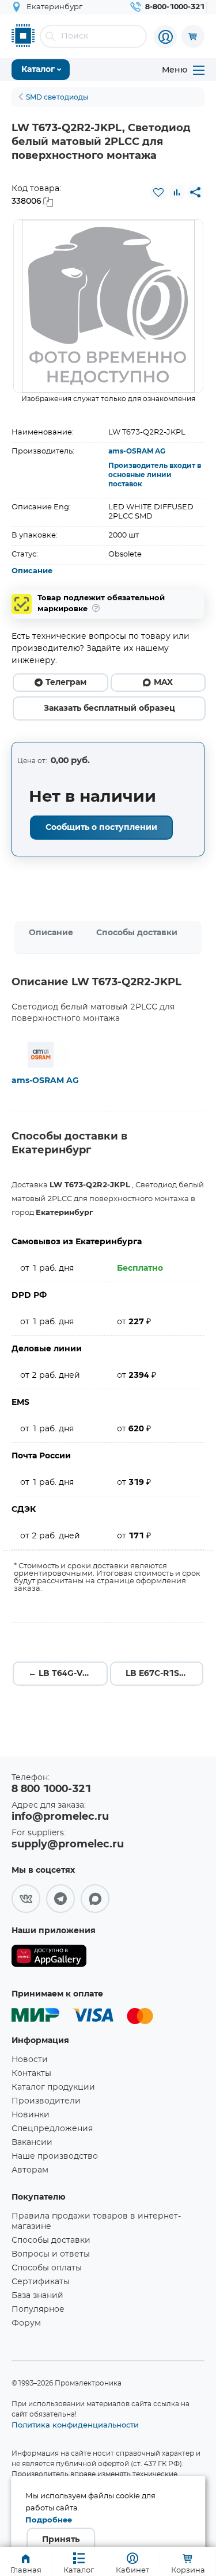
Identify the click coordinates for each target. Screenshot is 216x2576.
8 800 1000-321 (51, 1789)
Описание (32, 571)
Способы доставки (137, 933)
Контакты (31, 2074)
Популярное (38, 2310)
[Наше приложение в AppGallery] (49, 1958)
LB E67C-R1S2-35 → (164, 1674)
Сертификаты (41, 2282)
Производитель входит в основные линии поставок (155, 475)
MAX (163, 683)
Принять (61, 2540)
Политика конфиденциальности (75, 2425)
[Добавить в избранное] (158, 192)
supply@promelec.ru (68, 1845)
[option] (108, 306)
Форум (26, 2323)
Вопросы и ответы (51, 2254)
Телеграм (66, 683)
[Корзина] (193, 36)
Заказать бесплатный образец (109, 708)
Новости (30, 2060)
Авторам (30, 2170)
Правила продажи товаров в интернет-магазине (96, 2221)
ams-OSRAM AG (137, 451)
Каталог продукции (53, 2087)
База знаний (37, 2296)
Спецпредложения (52, 2129)
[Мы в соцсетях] (26, 1899)
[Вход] (165, 37)
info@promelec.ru (60, 1817)
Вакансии (32, 2143)
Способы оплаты (47, 2268)
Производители (46, 2101)
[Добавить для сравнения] (177, 192)
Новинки (31, 2115)
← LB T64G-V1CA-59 (68, 1674)
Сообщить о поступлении (101, 828)
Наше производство (55, 2156)
